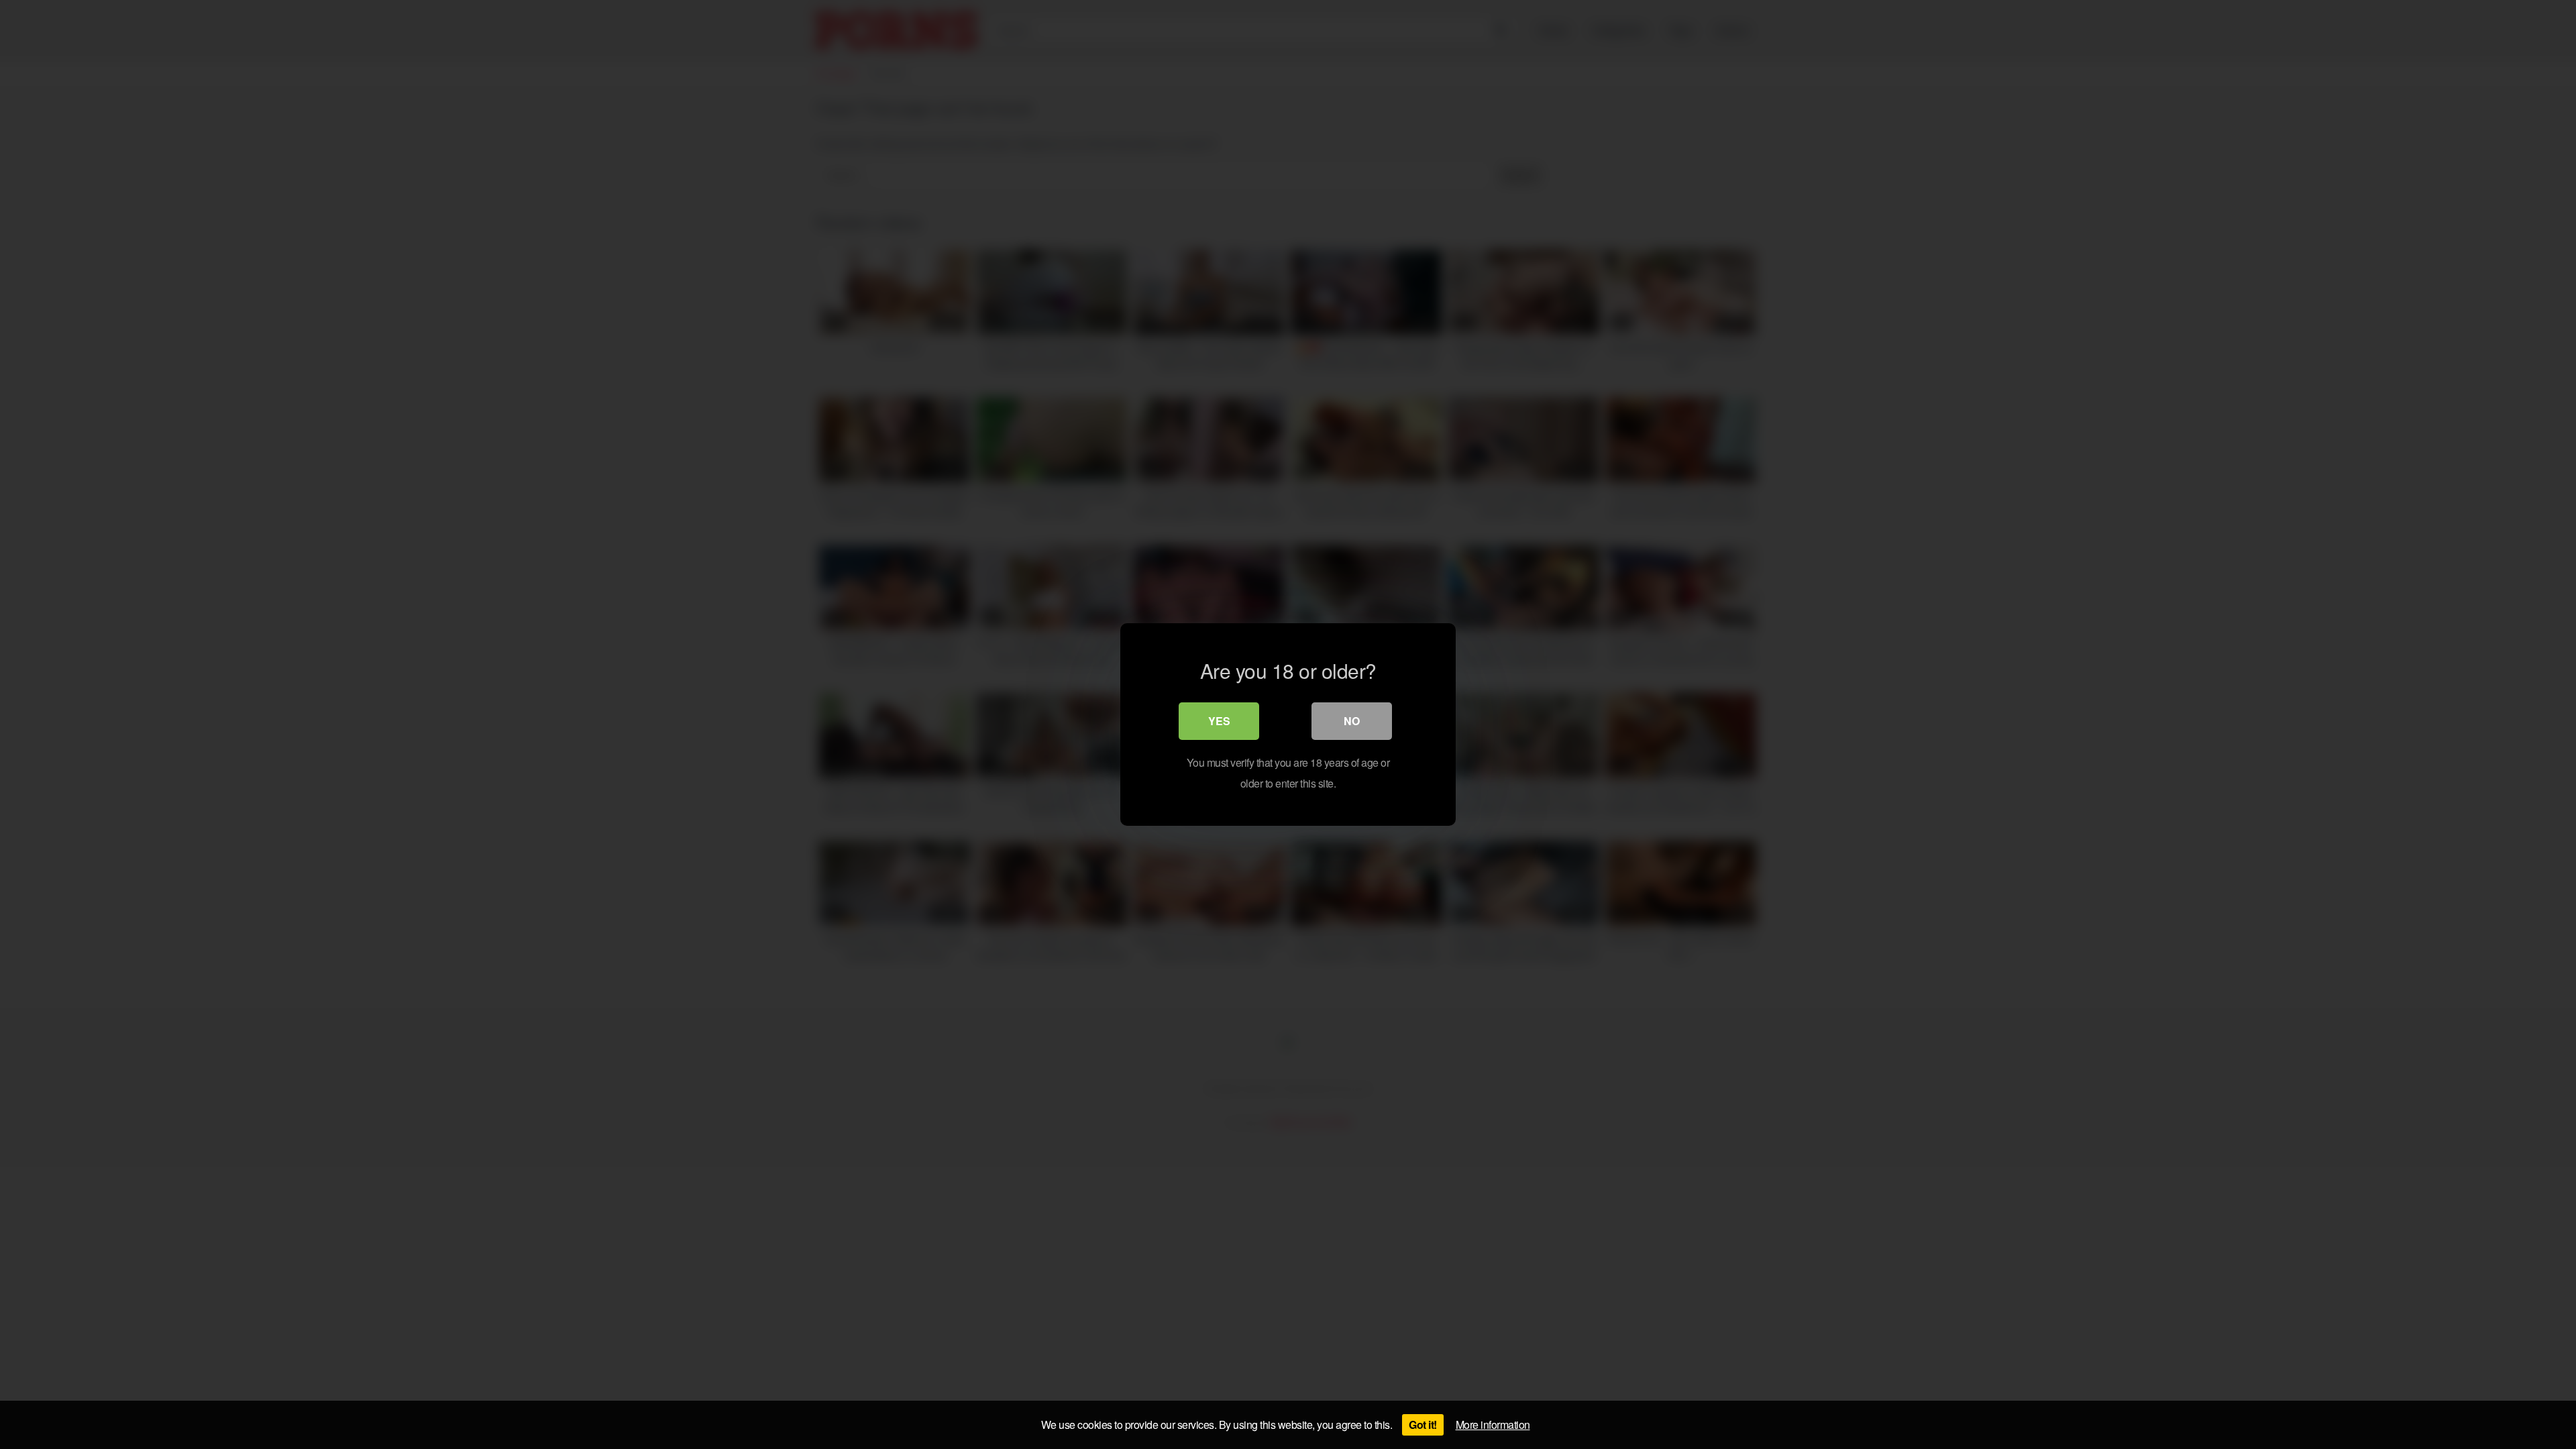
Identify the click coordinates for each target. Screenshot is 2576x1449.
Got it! (1423, 1425)
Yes (1219, 721)
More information (1493, 1425)
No (1352, 721)
